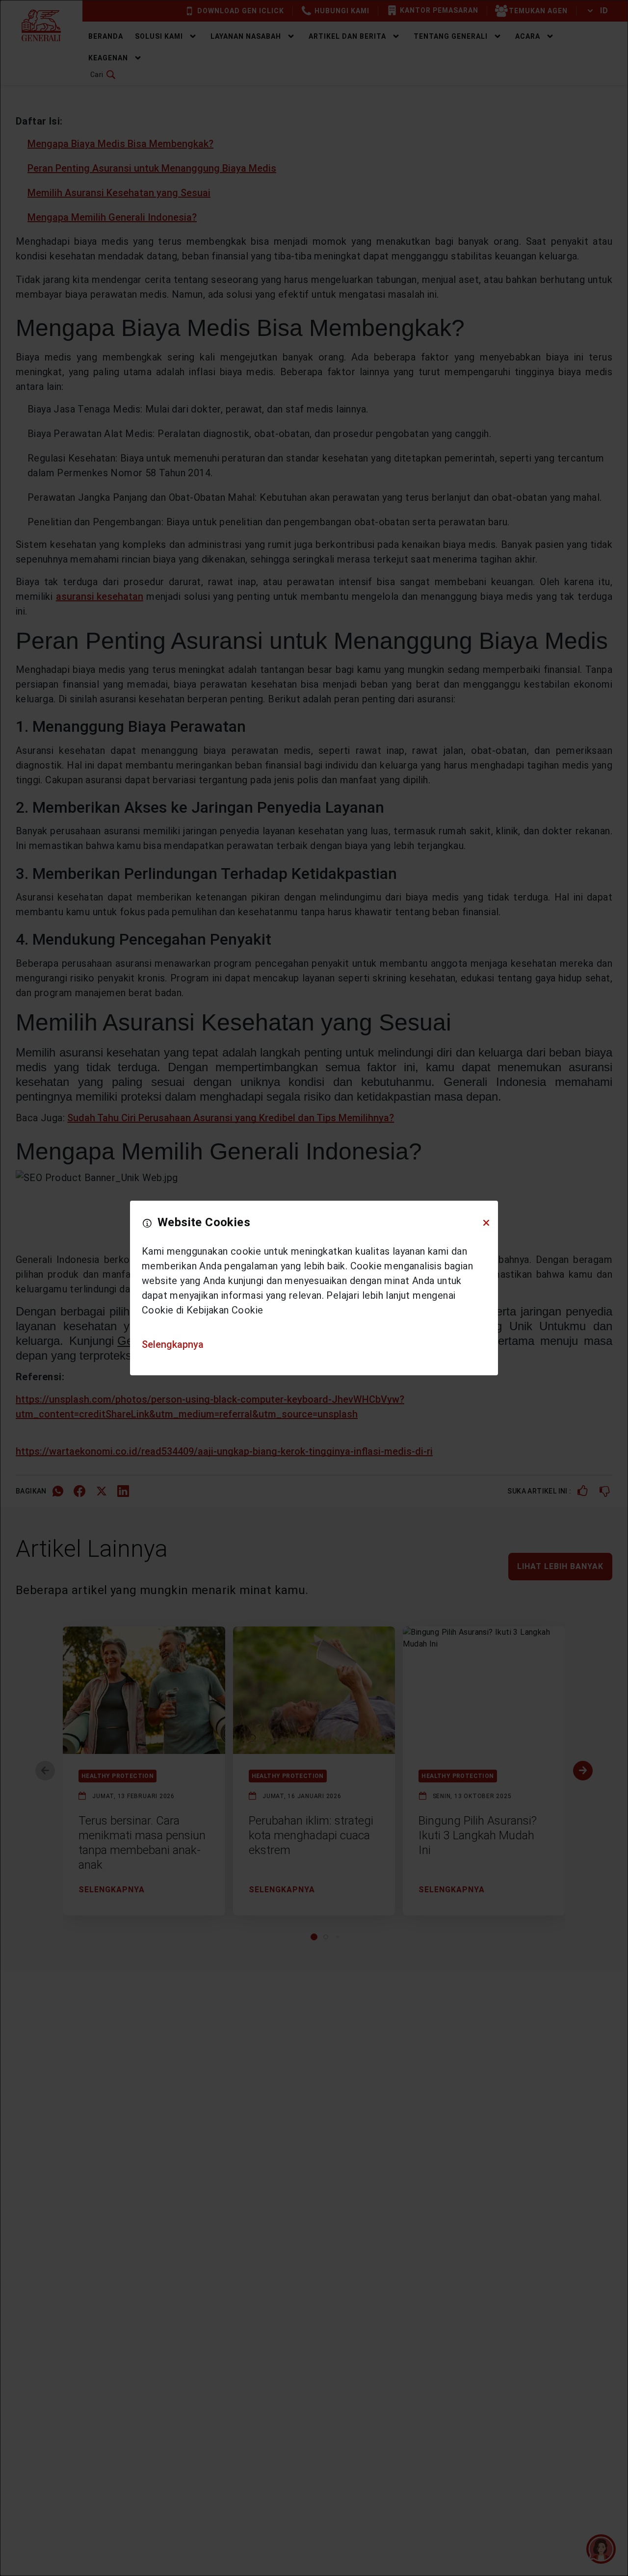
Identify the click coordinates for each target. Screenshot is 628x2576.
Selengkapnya (173, 1344)
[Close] (486, 1223)
